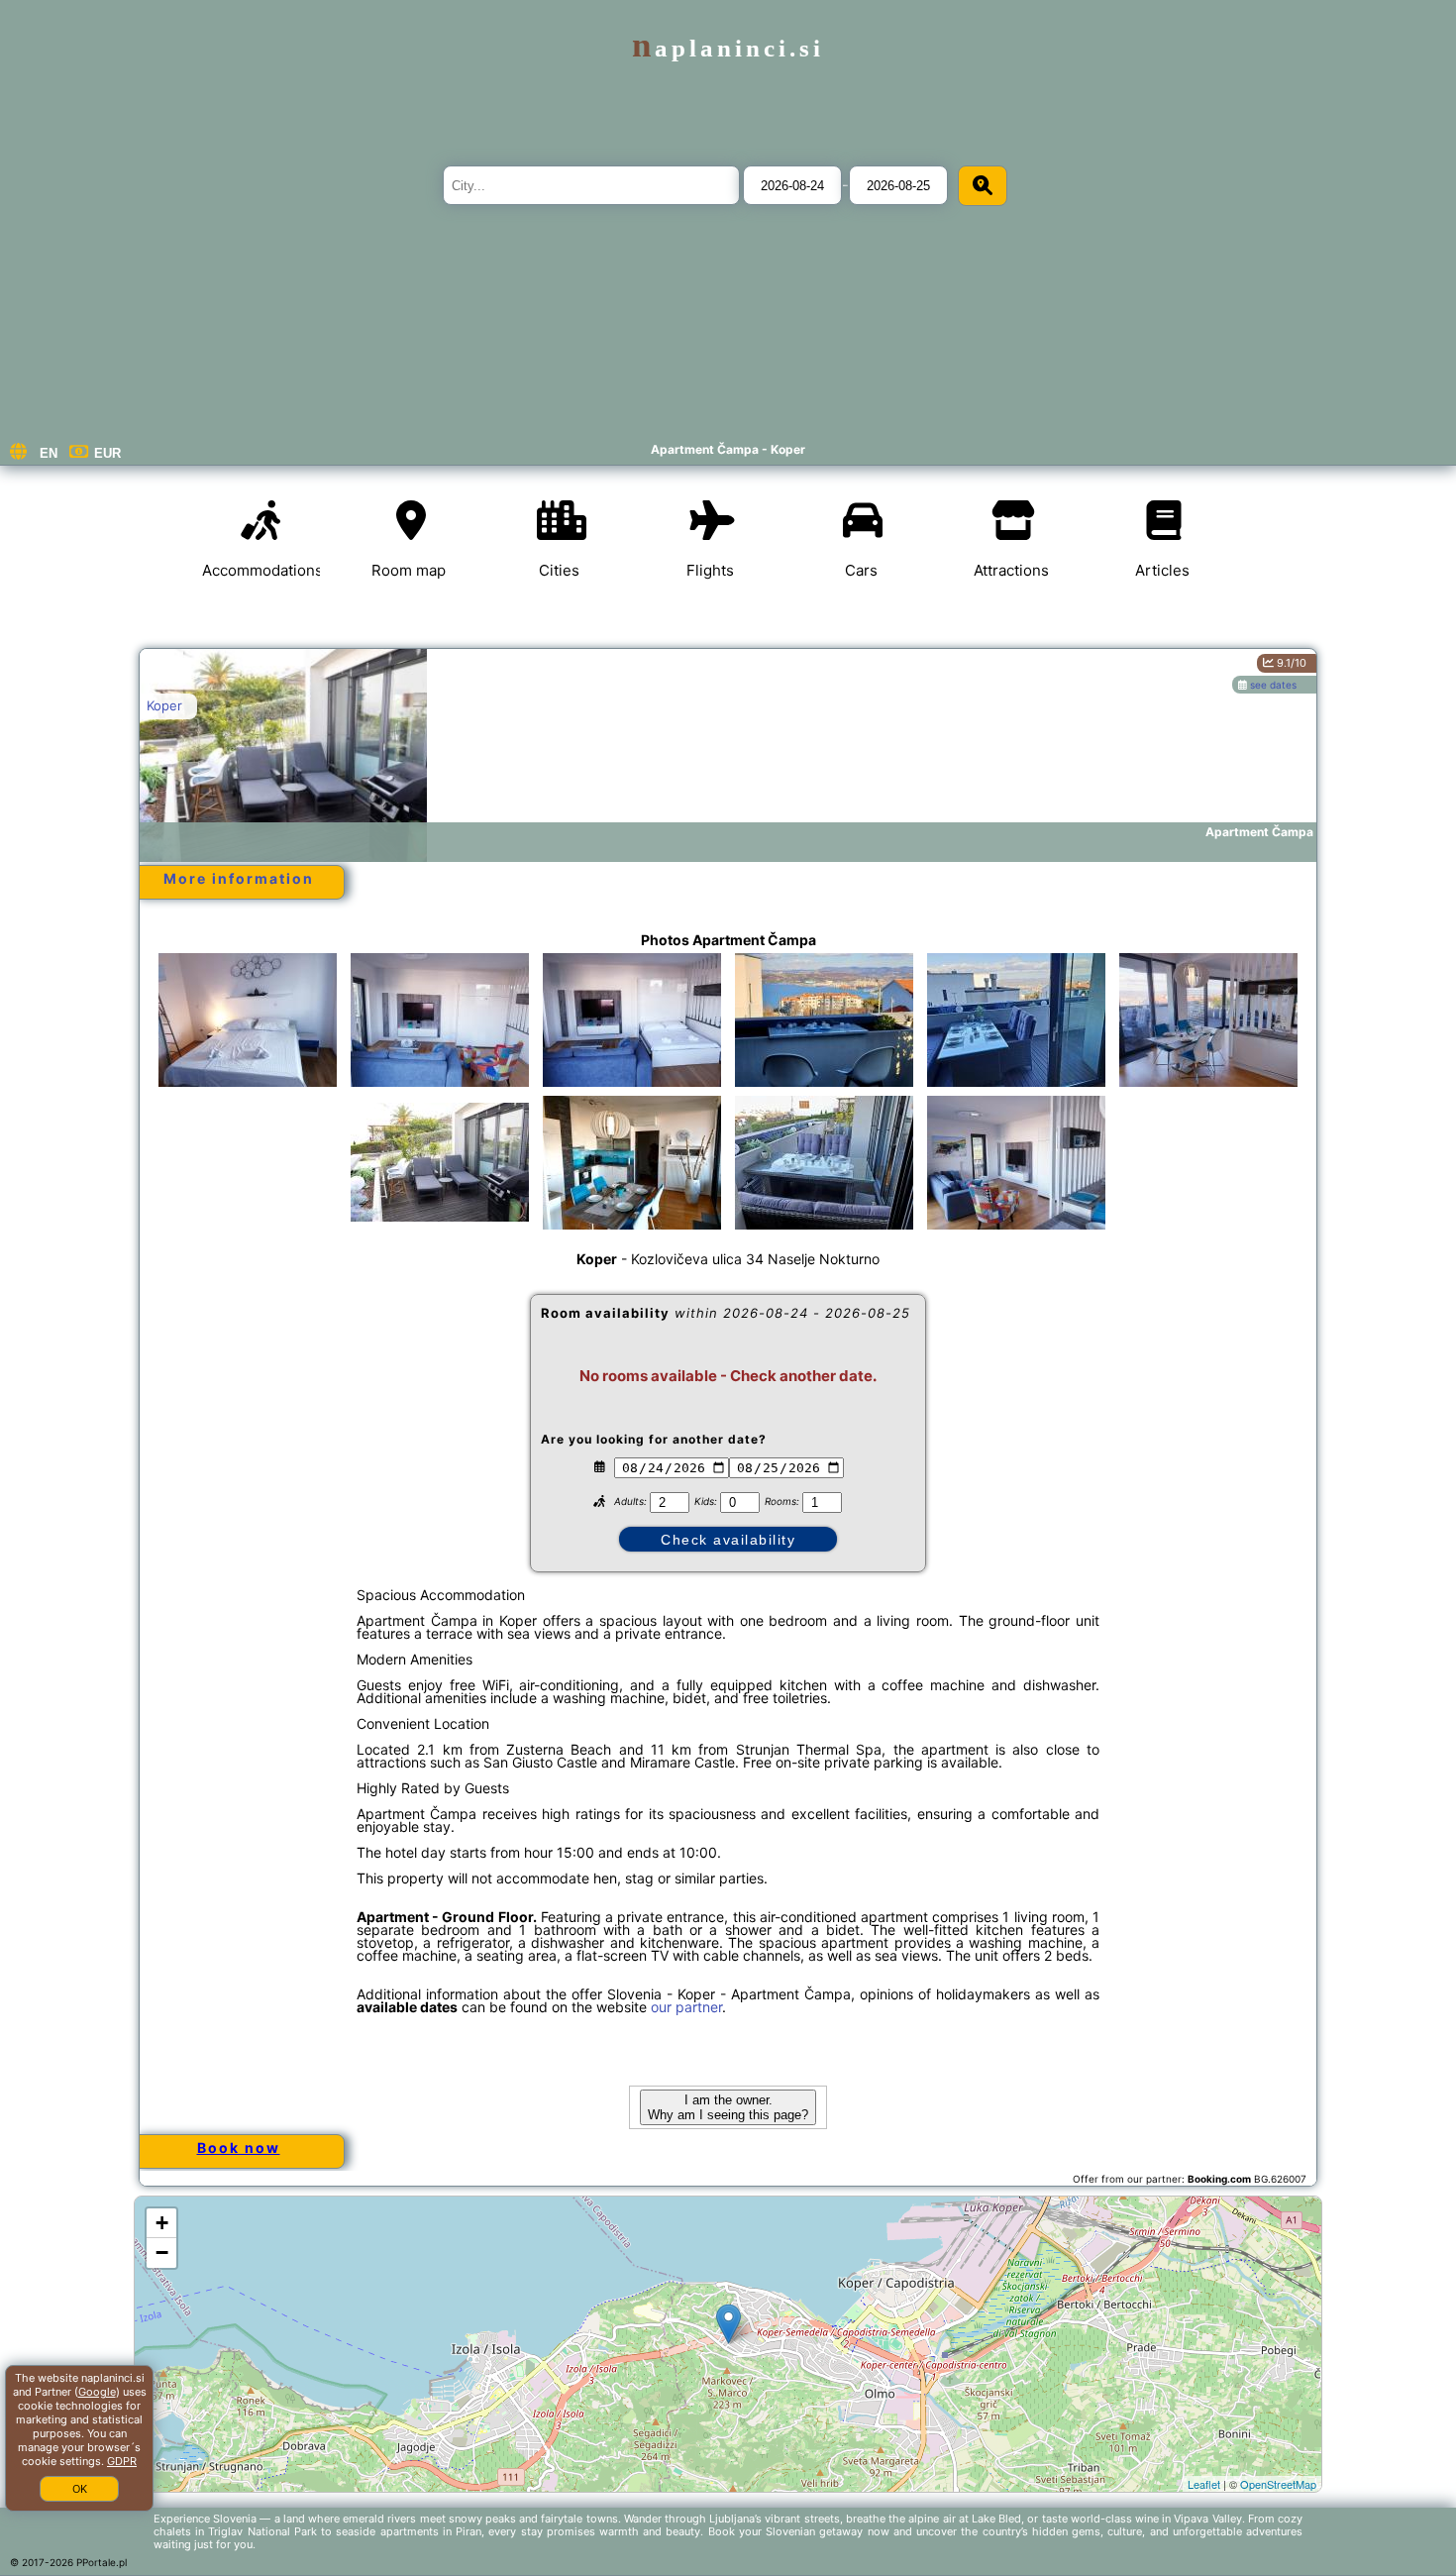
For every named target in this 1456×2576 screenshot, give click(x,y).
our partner (686, 2007)
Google (97, 2392)
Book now (239, 2147)
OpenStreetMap (1278, 2484)
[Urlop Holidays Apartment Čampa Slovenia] (248, 1020)
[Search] (983, 186)
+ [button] (162, 2223)
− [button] (162, 2253)
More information (239, 878)
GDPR (122, 2461)
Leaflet (1204, 2484)
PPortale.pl (102, 2562)
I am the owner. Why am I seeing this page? (728, 2107)
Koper (164, 705)
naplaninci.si (728, 48)
